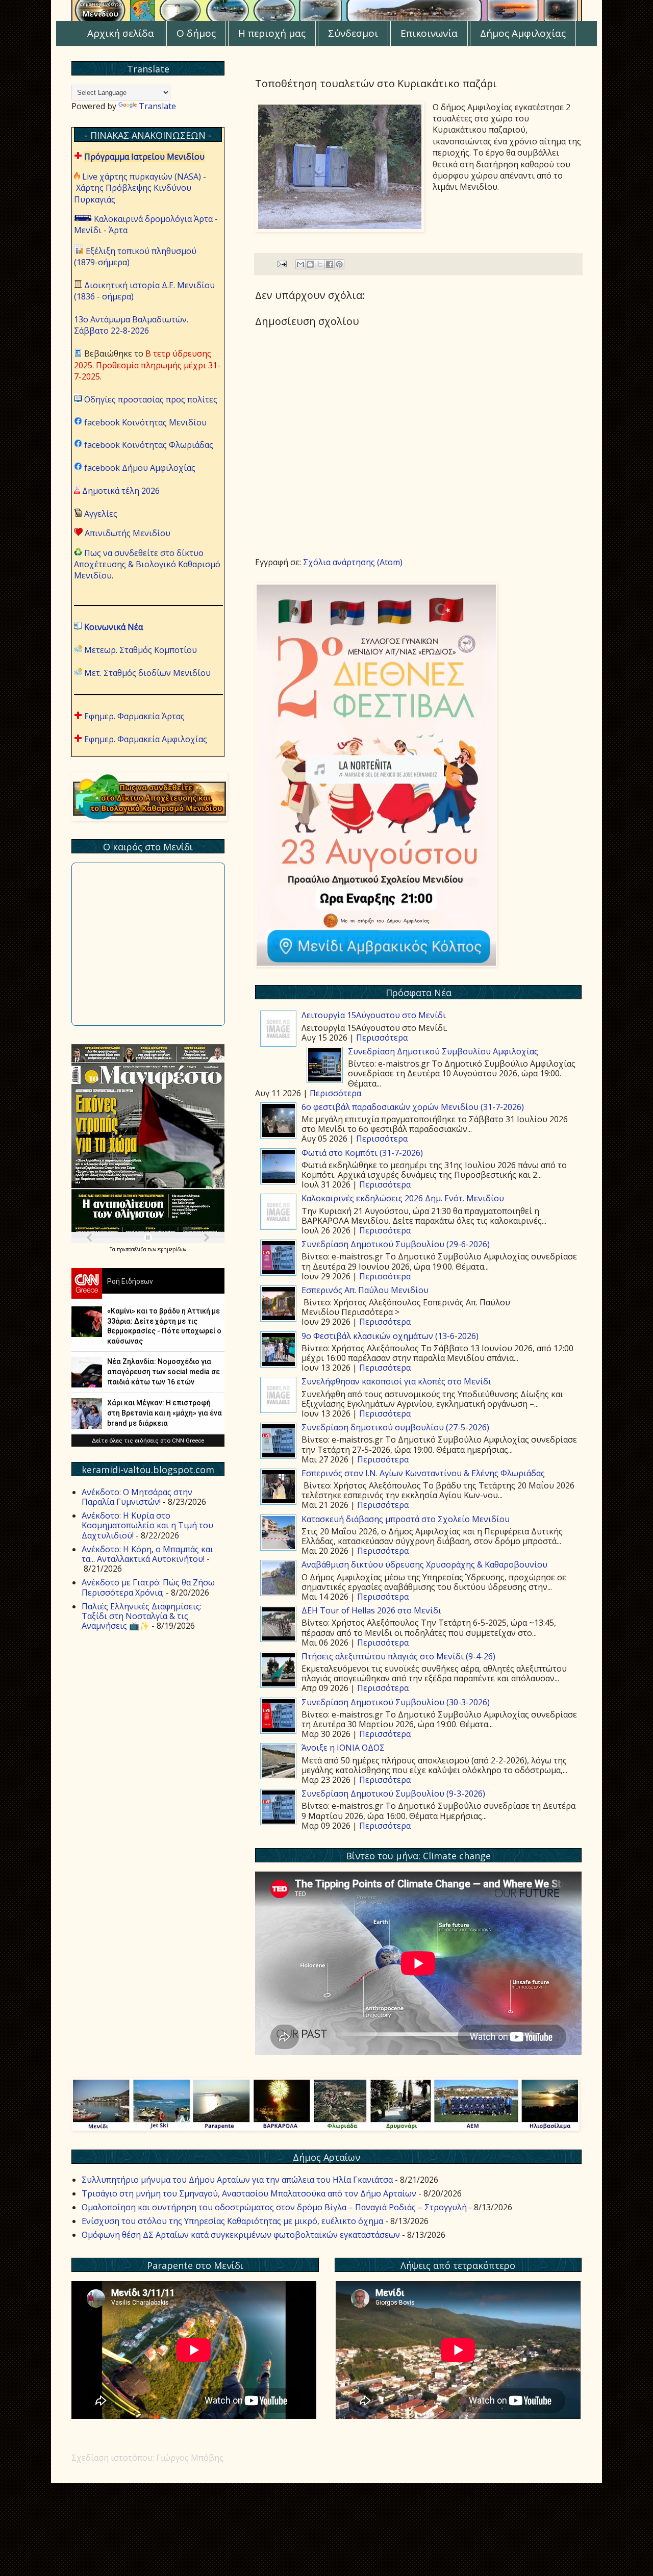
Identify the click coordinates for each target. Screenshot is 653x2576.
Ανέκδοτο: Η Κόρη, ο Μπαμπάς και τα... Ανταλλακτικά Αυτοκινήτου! (147, 1554)
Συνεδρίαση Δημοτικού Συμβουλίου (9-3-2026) (393, 1794)
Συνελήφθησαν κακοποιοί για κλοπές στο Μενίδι (396, 1381)
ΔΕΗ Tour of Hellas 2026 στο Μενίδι (371, 1610)
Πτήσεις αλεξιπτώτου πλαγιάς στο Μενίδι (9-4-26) (398, 1656)
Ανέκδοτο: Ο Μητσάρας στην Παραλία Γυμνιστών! (137, 1497)
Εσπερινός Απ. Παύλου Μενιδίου (365, 1290)
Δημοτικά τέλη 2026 (121, 491)
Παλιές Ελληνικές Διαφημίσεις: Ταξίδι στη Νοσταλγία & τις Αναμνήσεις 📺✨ (142, 1616)
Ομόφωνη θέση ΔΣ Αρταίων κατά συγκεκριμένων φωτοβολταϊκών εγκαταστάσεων (241, 2235)
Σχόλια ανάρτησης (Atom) (353, 562)
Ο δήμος (196, 33)
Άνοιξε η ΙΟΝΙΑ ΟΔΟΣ (343, 1748)
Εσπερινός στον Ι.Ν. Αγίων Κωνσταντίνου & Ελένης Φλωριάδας (423, 1473)
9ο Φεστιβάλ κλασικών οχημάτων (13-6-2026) (390, 1336)
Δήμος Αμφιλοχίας (523, 33)
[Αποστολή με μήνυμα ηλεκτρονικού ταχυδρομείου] (300, 264)
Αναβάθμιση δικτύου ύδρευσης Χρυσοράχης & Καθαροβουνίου (424, 1564)
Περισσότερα (382, 1038)
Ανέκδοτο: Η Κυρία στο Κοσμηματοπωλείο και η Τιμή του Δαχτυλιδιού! (147, 1525)
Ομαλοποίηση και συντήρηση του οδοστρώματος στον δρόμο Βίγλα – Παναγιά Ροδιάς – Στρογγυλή (274, 2207)
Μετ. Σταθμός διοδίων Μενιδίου (147, 673)
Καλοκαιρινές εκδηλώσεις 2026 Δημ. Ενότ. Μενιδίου (403, 1198)
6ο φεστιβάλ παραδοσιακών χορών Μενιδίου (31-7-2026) (413, 1107)
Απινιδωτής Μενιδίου (128, 533)
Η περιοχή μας (272, 33)
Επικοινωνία (429, 33)
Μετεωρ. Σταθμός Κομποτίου (141, 650)
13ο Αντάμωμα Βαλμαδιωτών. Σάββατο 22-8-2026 (131, 325)
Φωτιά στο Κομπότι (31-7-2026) (362, 1153)
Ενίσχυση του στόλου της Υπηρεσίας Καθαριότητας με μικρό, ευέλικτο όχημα (232, 2221)
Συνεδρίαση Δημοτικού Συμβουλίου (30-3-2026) (396, 1702)
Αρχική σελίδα (121, 33)
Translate (157, 106)
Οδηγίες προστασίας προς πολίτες (151, 399)
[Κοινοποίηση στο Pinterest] (339, 264)
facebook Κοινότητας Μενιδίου (145, 422)
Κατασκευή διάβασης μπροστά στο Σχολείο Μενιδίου (406, 1519)
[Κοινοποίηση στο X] (320, 264)
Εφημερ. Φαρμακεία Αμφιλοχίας (146, 739)
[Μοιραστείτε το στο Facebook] (330, 264)
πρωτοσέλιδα (132, 1249)
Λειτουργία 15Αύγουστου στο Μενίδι (374, 1015)
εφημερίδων (172, 1249)
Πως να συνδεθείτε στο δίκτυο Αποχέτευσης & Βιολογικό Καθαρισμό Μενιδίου (147, 564)
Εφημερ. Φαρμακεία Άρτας (134, 716)
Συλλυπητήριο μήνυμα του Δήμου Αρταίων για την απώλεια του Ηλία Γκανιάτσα (237, 2180)
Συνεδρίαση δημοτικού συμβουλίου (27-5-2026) (395, 1427)
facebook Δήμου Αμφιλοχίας (140, 468)
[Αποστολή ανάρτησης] (281, 263)
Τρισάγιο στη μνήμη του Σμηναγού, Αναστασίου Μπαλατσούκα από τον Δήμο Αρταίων (249, 2193)
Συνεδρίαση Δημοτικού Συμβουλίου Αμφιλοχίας (443, 1051)
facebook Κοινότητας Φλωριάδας (149, 445)
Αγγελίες (101, 514)
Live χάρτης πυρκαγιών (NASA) (142, 176)
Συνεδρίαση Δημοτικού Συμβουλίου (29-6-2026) (396, 1244)
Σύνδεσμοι (353, 33)
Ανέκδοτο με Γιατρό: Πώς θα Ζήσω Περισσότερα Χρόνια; (148, 1587)
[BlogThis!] (310, 264)
